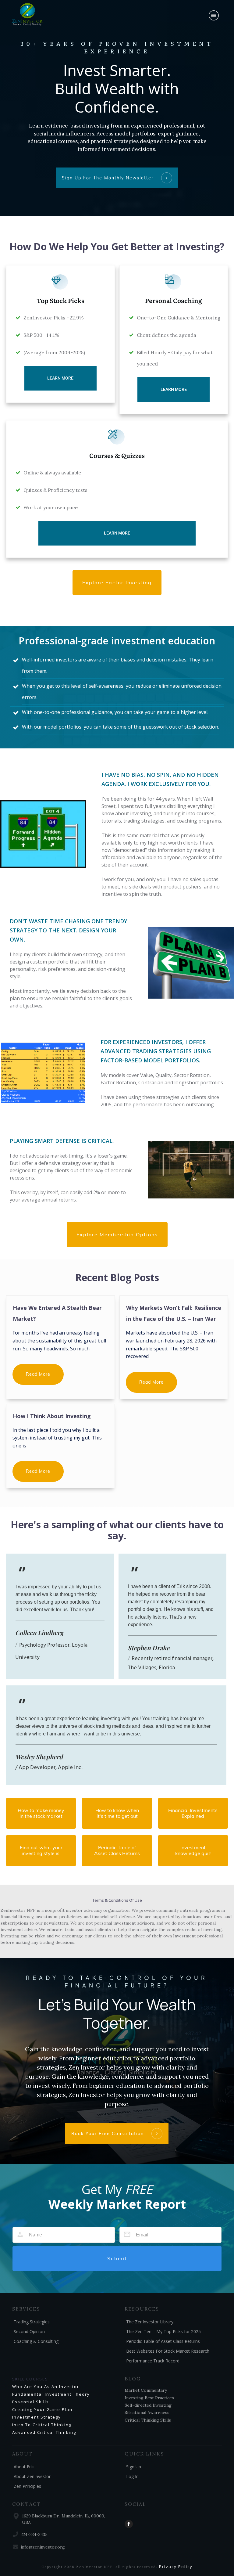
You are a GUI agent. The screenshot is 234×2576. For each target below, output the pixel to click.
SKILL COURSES (30, 2379)
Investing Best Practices (149, 2398)
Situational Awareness (147, 2412)
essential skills (31, 2402)
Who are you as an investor (46, 2387)
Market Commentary (146, 2390)
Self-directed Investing (148, 2405)
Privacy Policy (176, 2567)
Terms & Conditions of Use (117, 1900)
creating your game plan (42, 2409)
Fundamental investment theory (51, 2394)
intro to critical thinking (42, 2425)
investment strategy (37, 2417)
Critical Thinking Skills (148, 2420)
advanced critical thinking (44, 2432)
